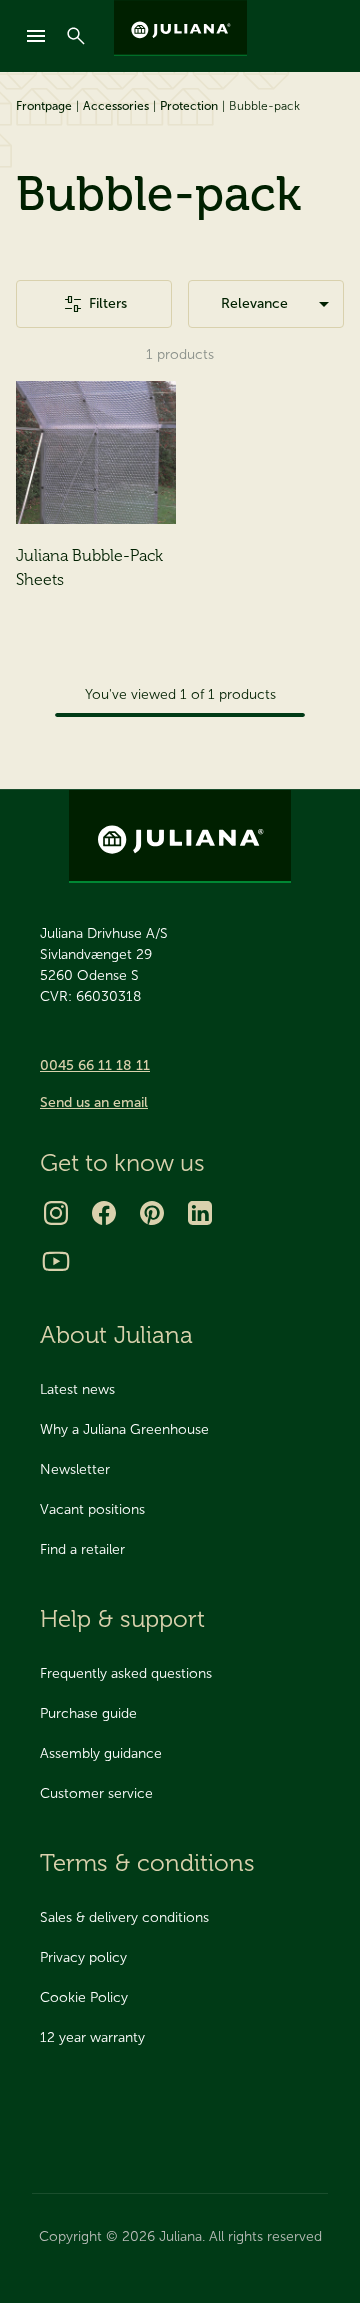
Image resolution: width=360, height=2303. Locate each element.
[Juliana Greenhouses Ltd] (180, 28)
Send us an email (94, 1102)
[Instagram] (56, 1213)
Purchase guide (88, 1713)
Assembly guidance (101, 1753)
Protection (189, 106)
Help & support (122, 1618)
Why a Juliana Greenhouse (124, 1429)
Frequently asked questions (126, 1673)
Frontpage (44, 106)
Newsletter (75, 1469)
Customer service (96, 1793)
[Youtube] (56, 1261)
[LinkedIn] (200, 1213)
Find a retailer (82, 1549)
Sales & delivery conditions (124, 1917)
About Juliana (116, 1334)
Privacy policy (83, 1957)
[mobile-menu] (36, 36)
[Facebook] (104, 1213)
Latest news (77, 1389)
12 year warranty (92, 2037)
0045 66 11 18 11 (95, 1065)
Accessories (116, 106)
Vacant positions (92, 1509)
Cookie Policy (84, 1997)
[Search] (76, 36)
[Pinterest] (152, 1213)
